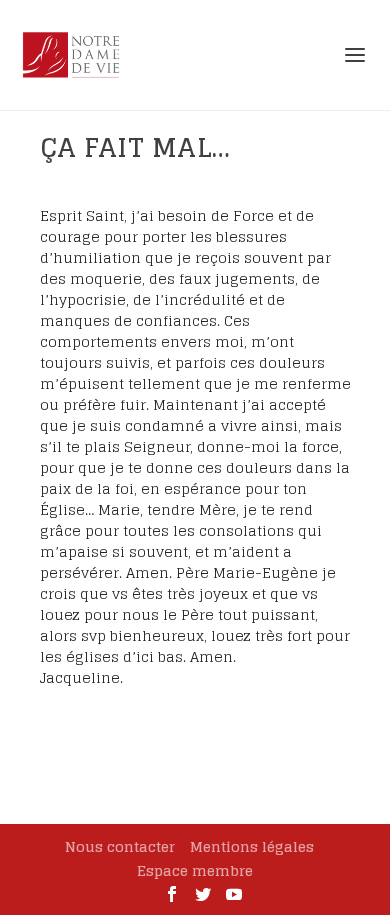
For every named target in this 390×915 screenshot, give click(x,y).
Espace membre (195, 870)
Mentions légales (252, 846)
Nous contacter (120, 846)
